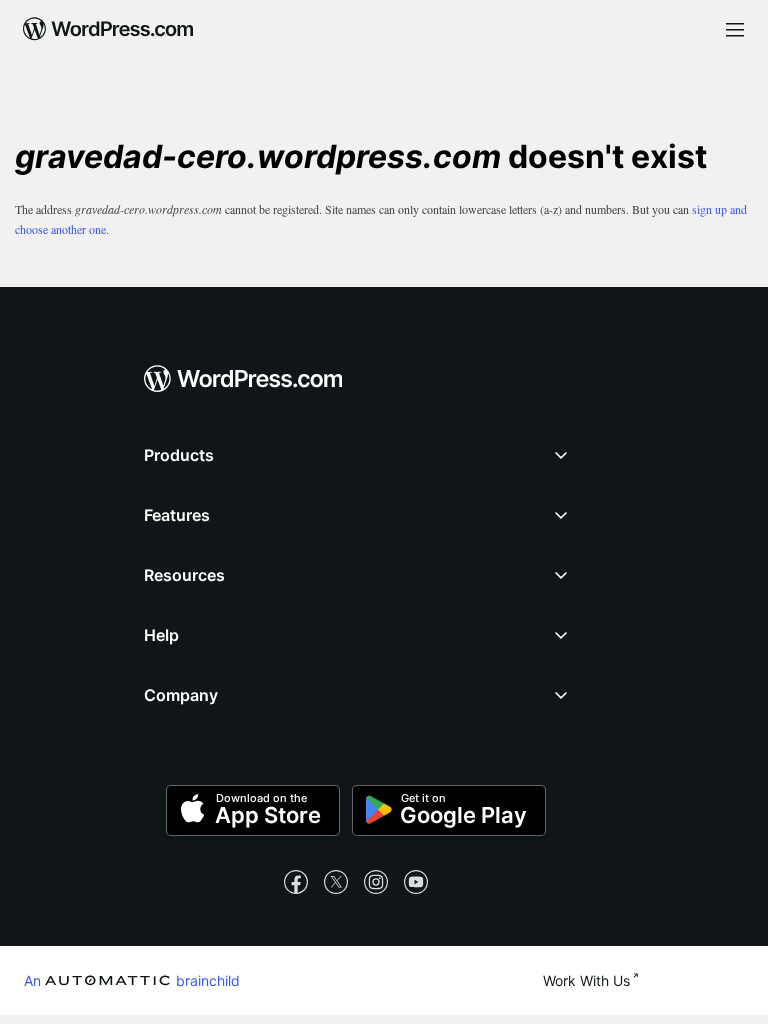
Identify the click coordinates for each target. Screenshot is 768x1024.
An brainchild (132, 980)
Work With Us (586, 980)
